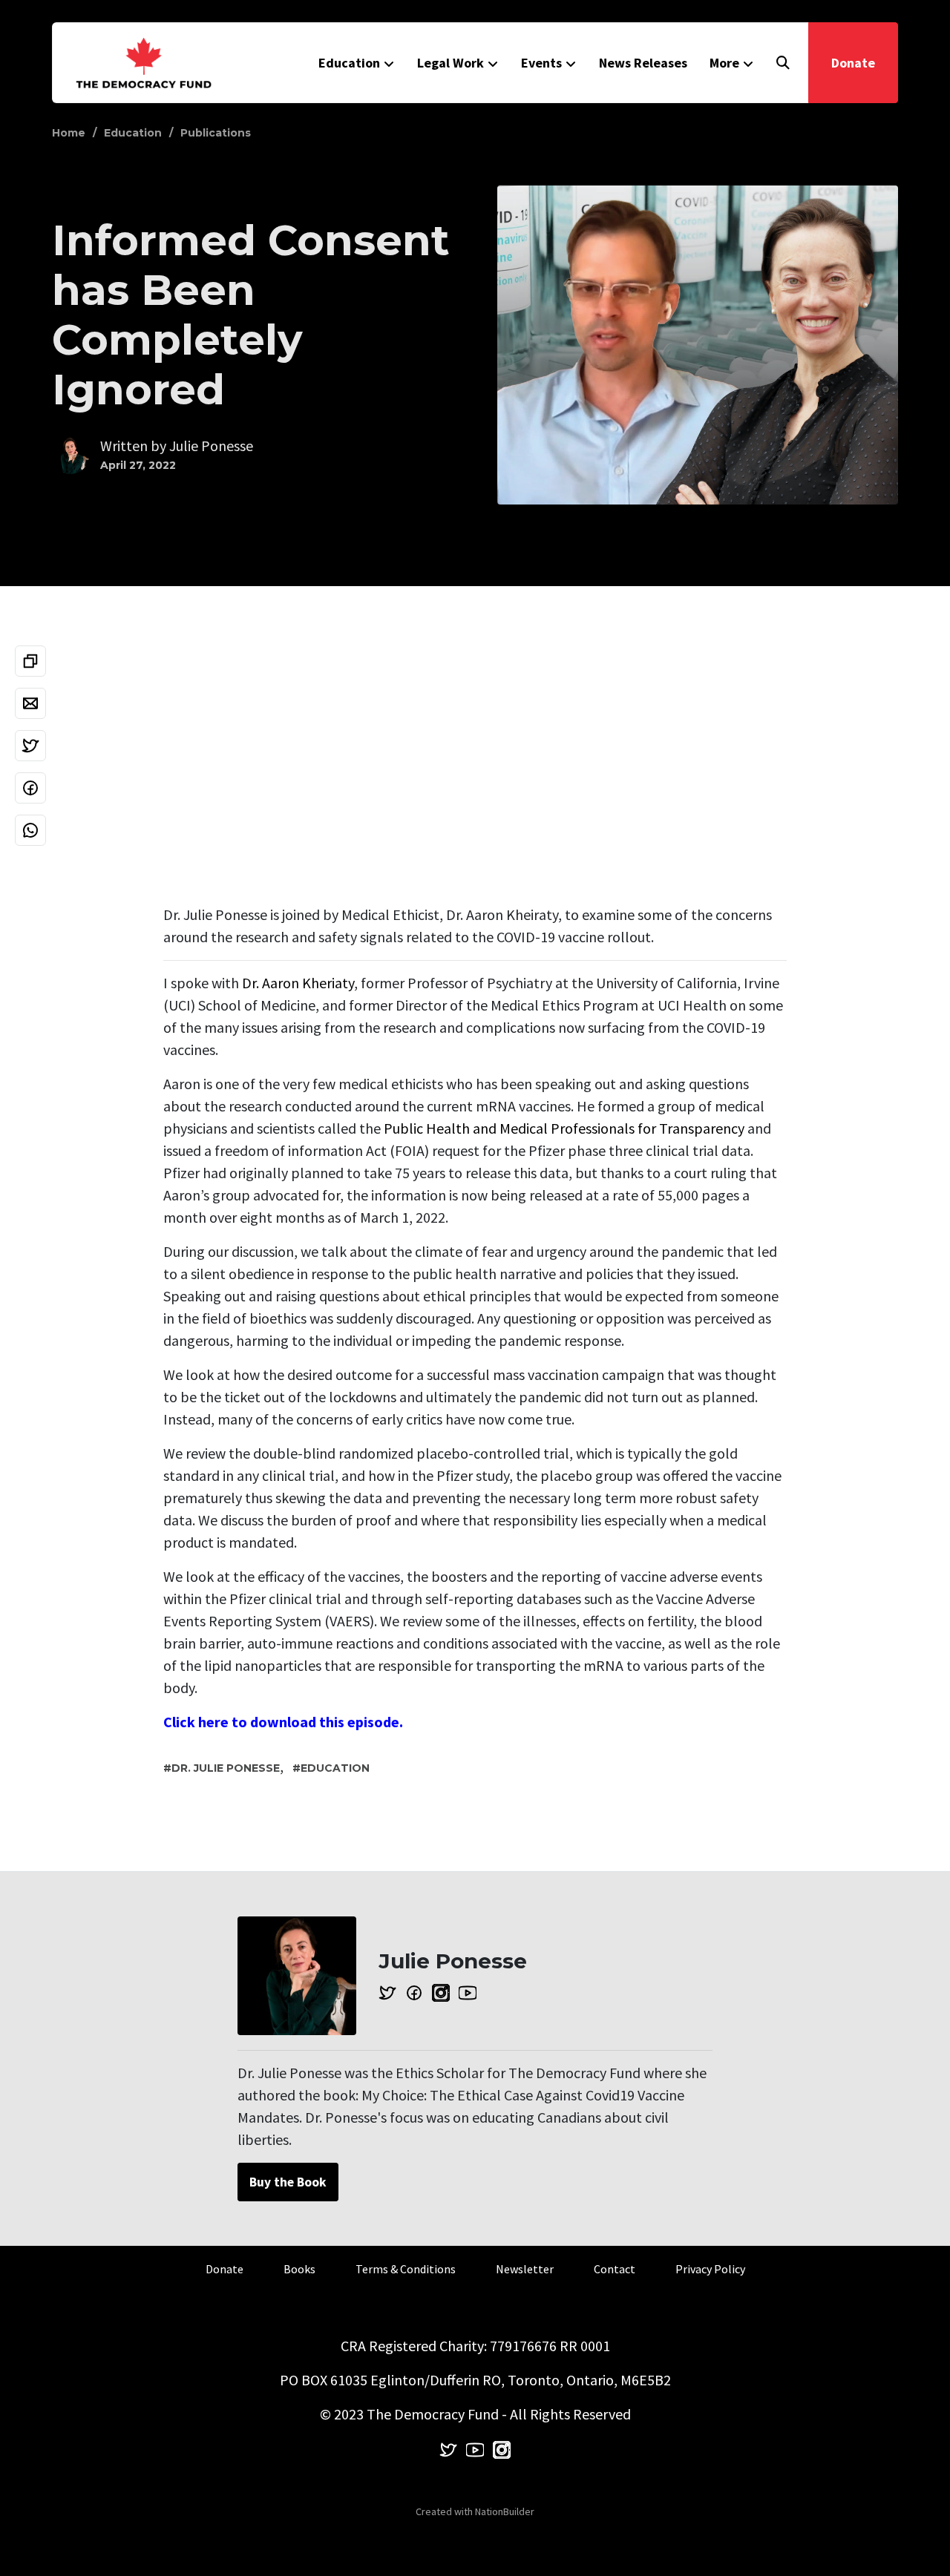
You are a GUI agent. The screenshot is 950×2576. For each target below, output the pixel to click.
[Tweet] (30, 746)
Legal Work (451, 63)
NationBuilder (505, 2511)
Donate (853, 63)
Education (349, 63)
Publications (216, 133)
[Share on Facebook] (30, 788)
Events (541, 63)
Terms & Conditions (406, 2269)
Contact (615, 2269)
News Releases (643, 63)
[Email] (30, 703)
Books (299, 2269)
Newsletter (525, 2269)
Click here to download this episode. (283, 1722)
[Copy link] (30, 661)
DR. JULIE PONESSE (226, 1768)
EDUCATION (335, 1768)
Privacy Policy (710, 2269)
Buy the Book (288, 2182)
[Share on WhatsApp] (30, 830)
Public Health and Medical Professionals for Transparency (564, 1128)
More (724, 63)
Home (69, 133)
